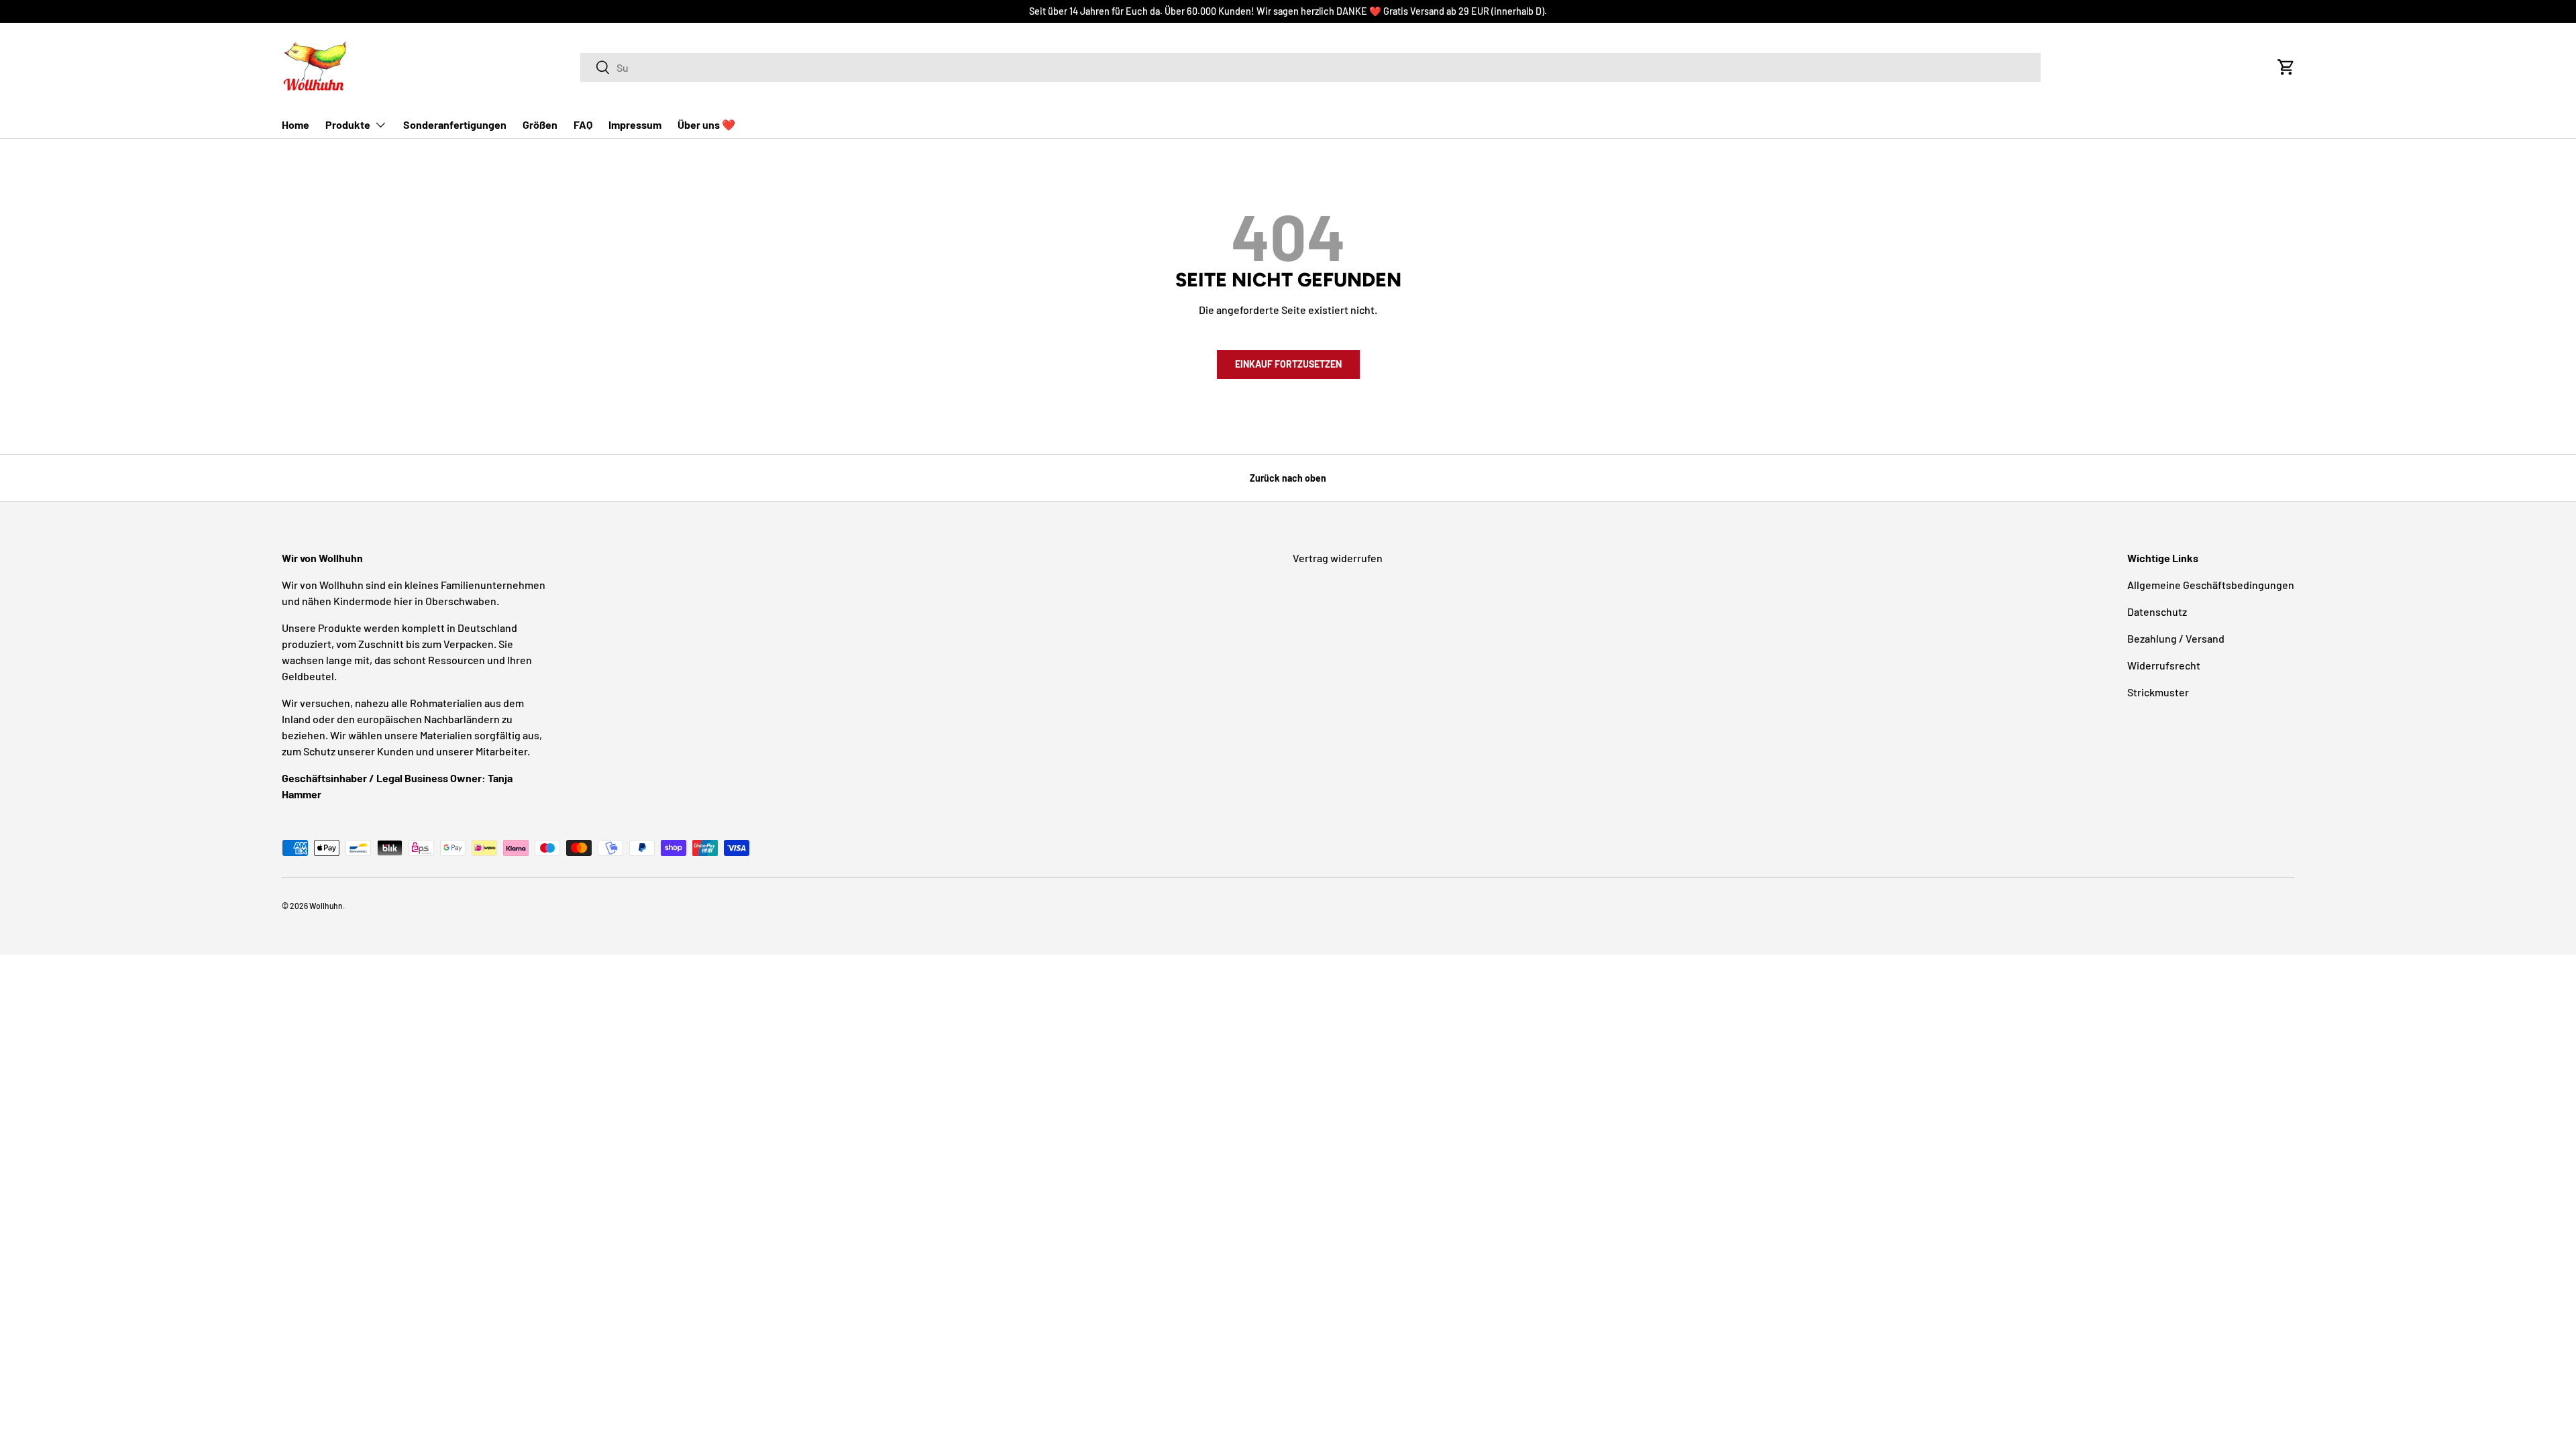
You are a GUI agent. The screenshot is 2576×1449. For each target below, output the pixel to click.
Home (296, 124)
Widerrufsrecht (2164, 665)
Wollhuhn (326, 906)
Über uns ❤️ (706, 124)
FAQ (583, 124)
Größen (540, 124)
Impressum (635, 124)
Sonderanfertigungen (455, 124)
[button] (2286, 67)
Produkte (348, 124)
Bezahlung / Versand (2176, 638)
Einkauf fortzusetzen (1288, 364)
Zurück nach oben (1288, 478)
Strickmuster (2158, 692)
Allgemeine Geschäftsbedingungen (2211, 585)
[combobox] (1310, 67)
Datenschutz (2157, 611)
